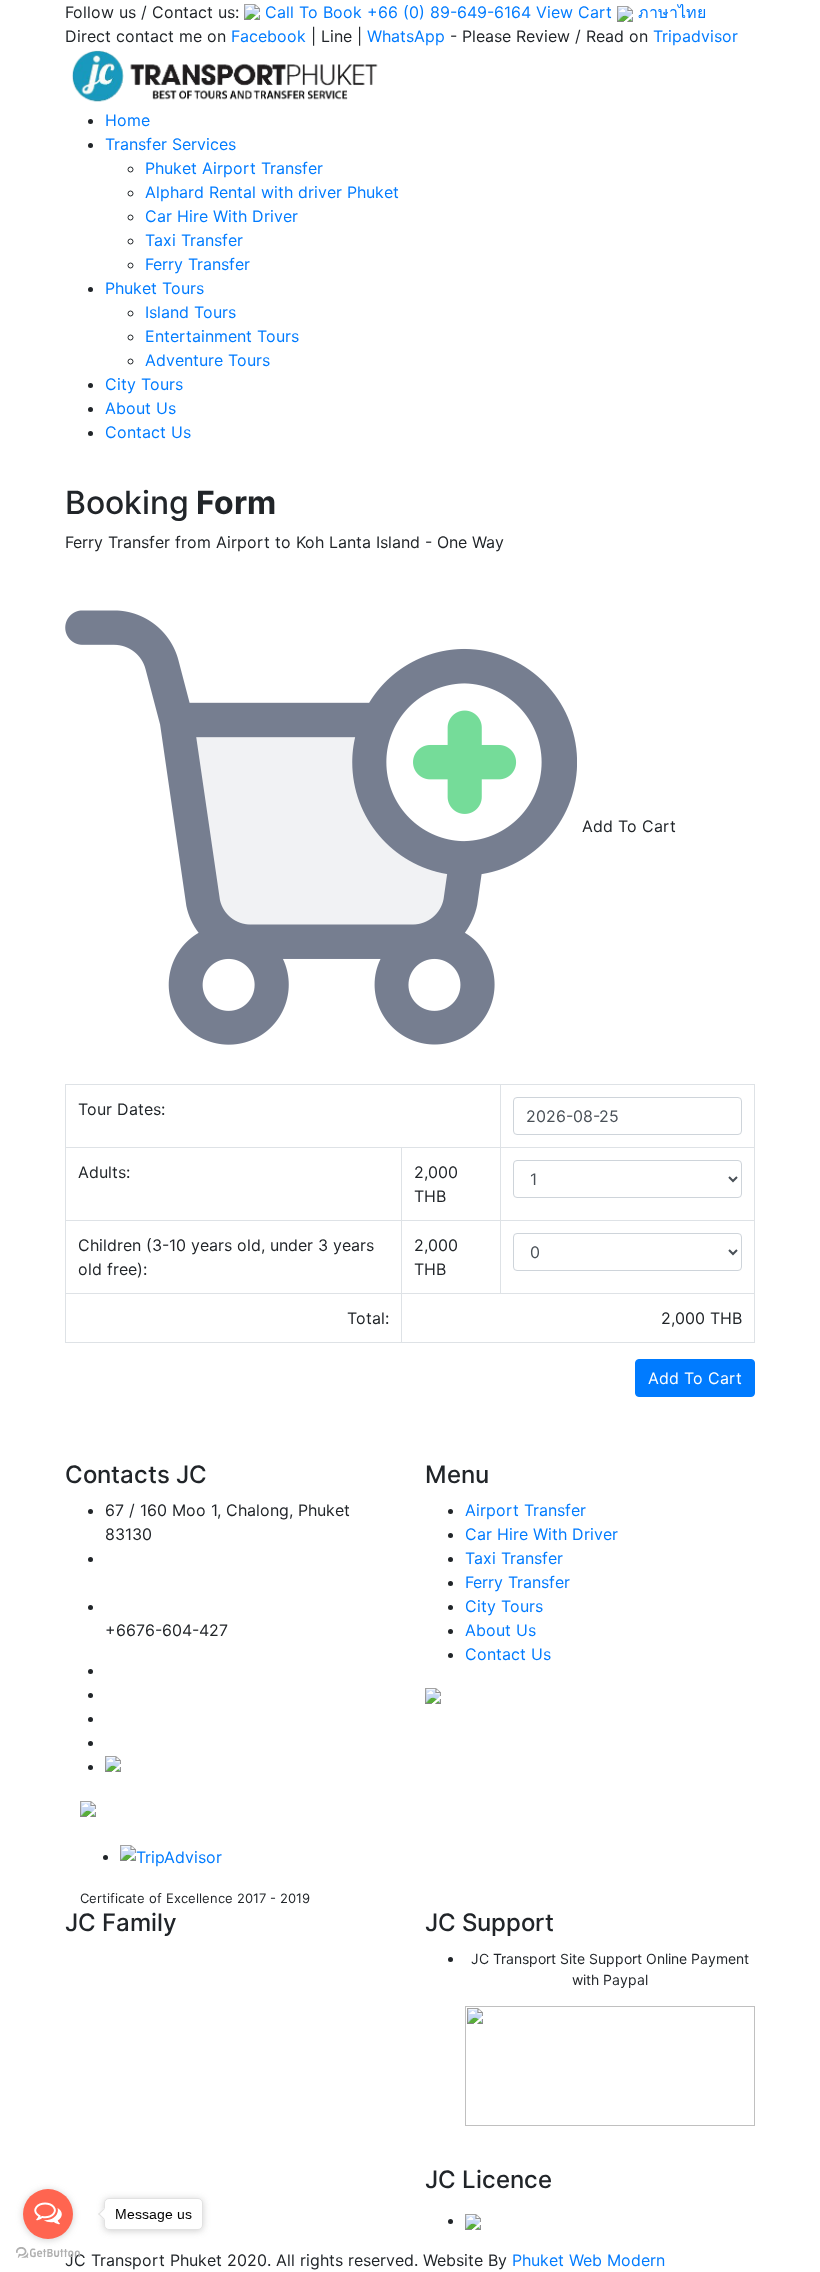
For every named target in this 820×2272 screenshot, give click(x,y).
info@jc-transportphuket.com (201, 1582)
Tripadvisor (695, 36)
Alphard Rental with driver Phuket (272, 192)
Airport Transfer (525, 1510)
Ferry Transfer (197, 264)
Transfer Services (170, 144)
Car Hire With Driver (221, 216)
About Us (140, 408)
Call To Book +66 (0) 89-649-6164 (398, 12)
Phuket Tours (154, 288)
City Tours (144, 384)
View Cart (574, 12)
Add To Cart (695, 1378)
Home (127, 120)
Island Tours (190, 312)
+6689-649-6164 (171, 1606)
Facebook (268, 36)
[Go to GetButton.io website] (48, 2252)
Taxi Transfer (194, 240)
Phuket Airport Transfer (234, 168)
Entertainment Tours (222, 336)
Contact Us (148, 432)
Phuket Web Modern (588, 2260)
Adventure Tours (207, 360)
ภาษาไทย (669, 12)
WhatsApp (406, 36)
